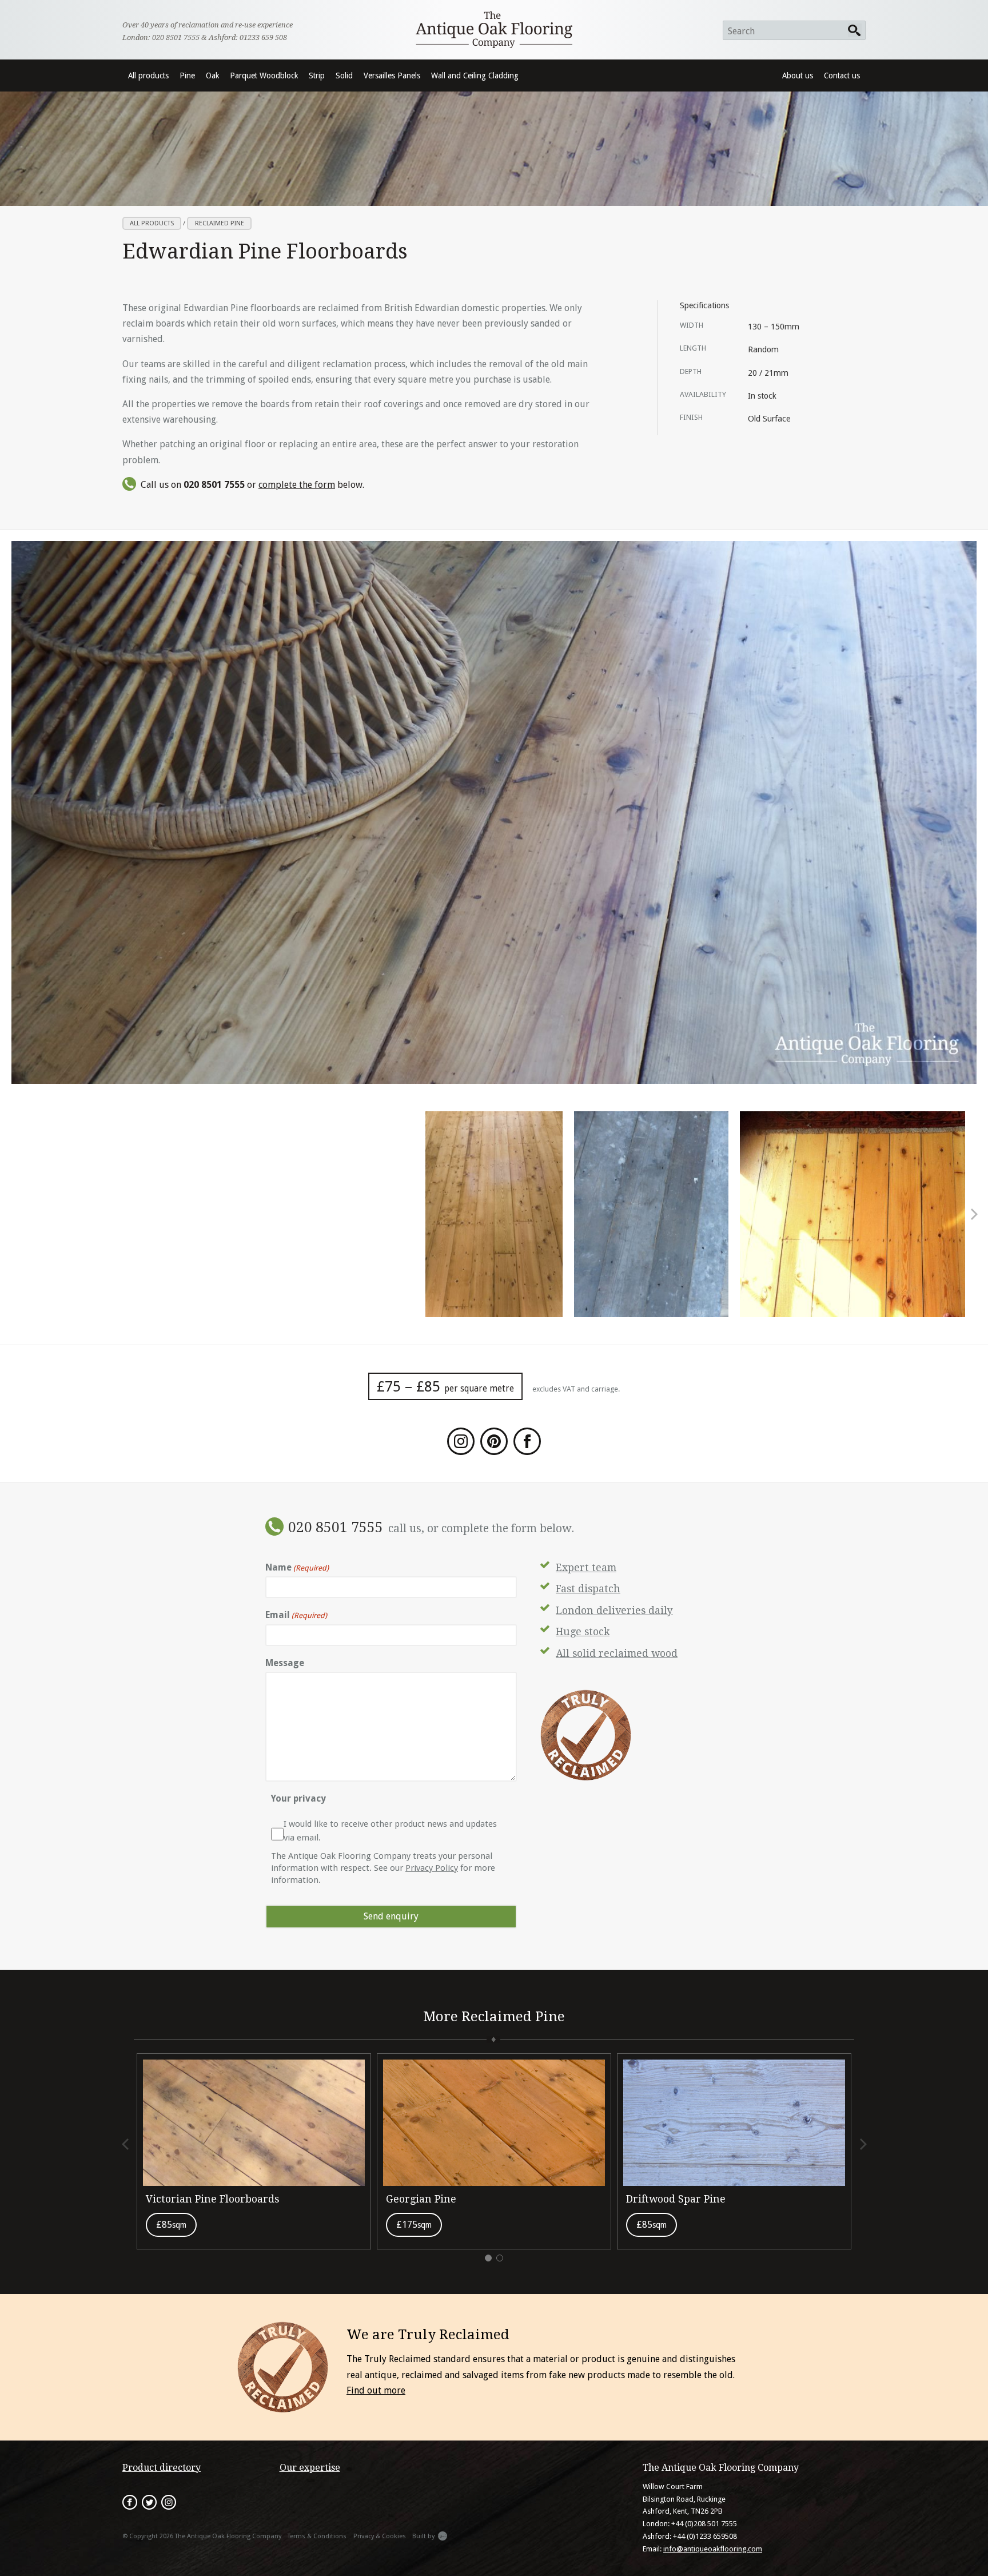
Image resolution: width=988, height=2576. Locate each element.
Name (297, 1567)
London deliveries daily (614, 1611)
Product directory (162, 2468)
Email (296, 1615)
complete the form (297, 485)
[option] (494, 1214)
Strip (317, 75)
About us (798, 75)
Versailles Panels (392, 75)
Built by (423, 2536)
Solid (344, 75)
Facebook (130, 2502)
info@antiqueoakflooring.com (713, 2549)
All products (148, 75)
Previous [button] (126, 2144)
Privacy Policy (432, 1868)
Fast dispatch (588, 1589)
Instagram (169, 2502)
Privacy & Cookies (380, 2536)
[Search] (855, 30)
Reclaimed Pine (220, 223)
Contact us (842, 75)
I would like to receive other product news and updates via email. (390, 1831)
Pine (187, 75)
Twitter (149, 2502)
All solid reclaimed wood (617, 1653)
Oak (212, 75)
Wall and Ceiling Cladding (475, 75)
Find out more (376, 2390)
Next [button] (973, 1214)
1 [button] (488, 2258)
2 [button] (500, 2258)
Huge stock (583, 1632)
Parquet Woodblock (264, 75)
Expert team (586, 1568)
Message (285, 1663)
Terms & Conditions (317, 2536)
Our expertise (310, 2468)
